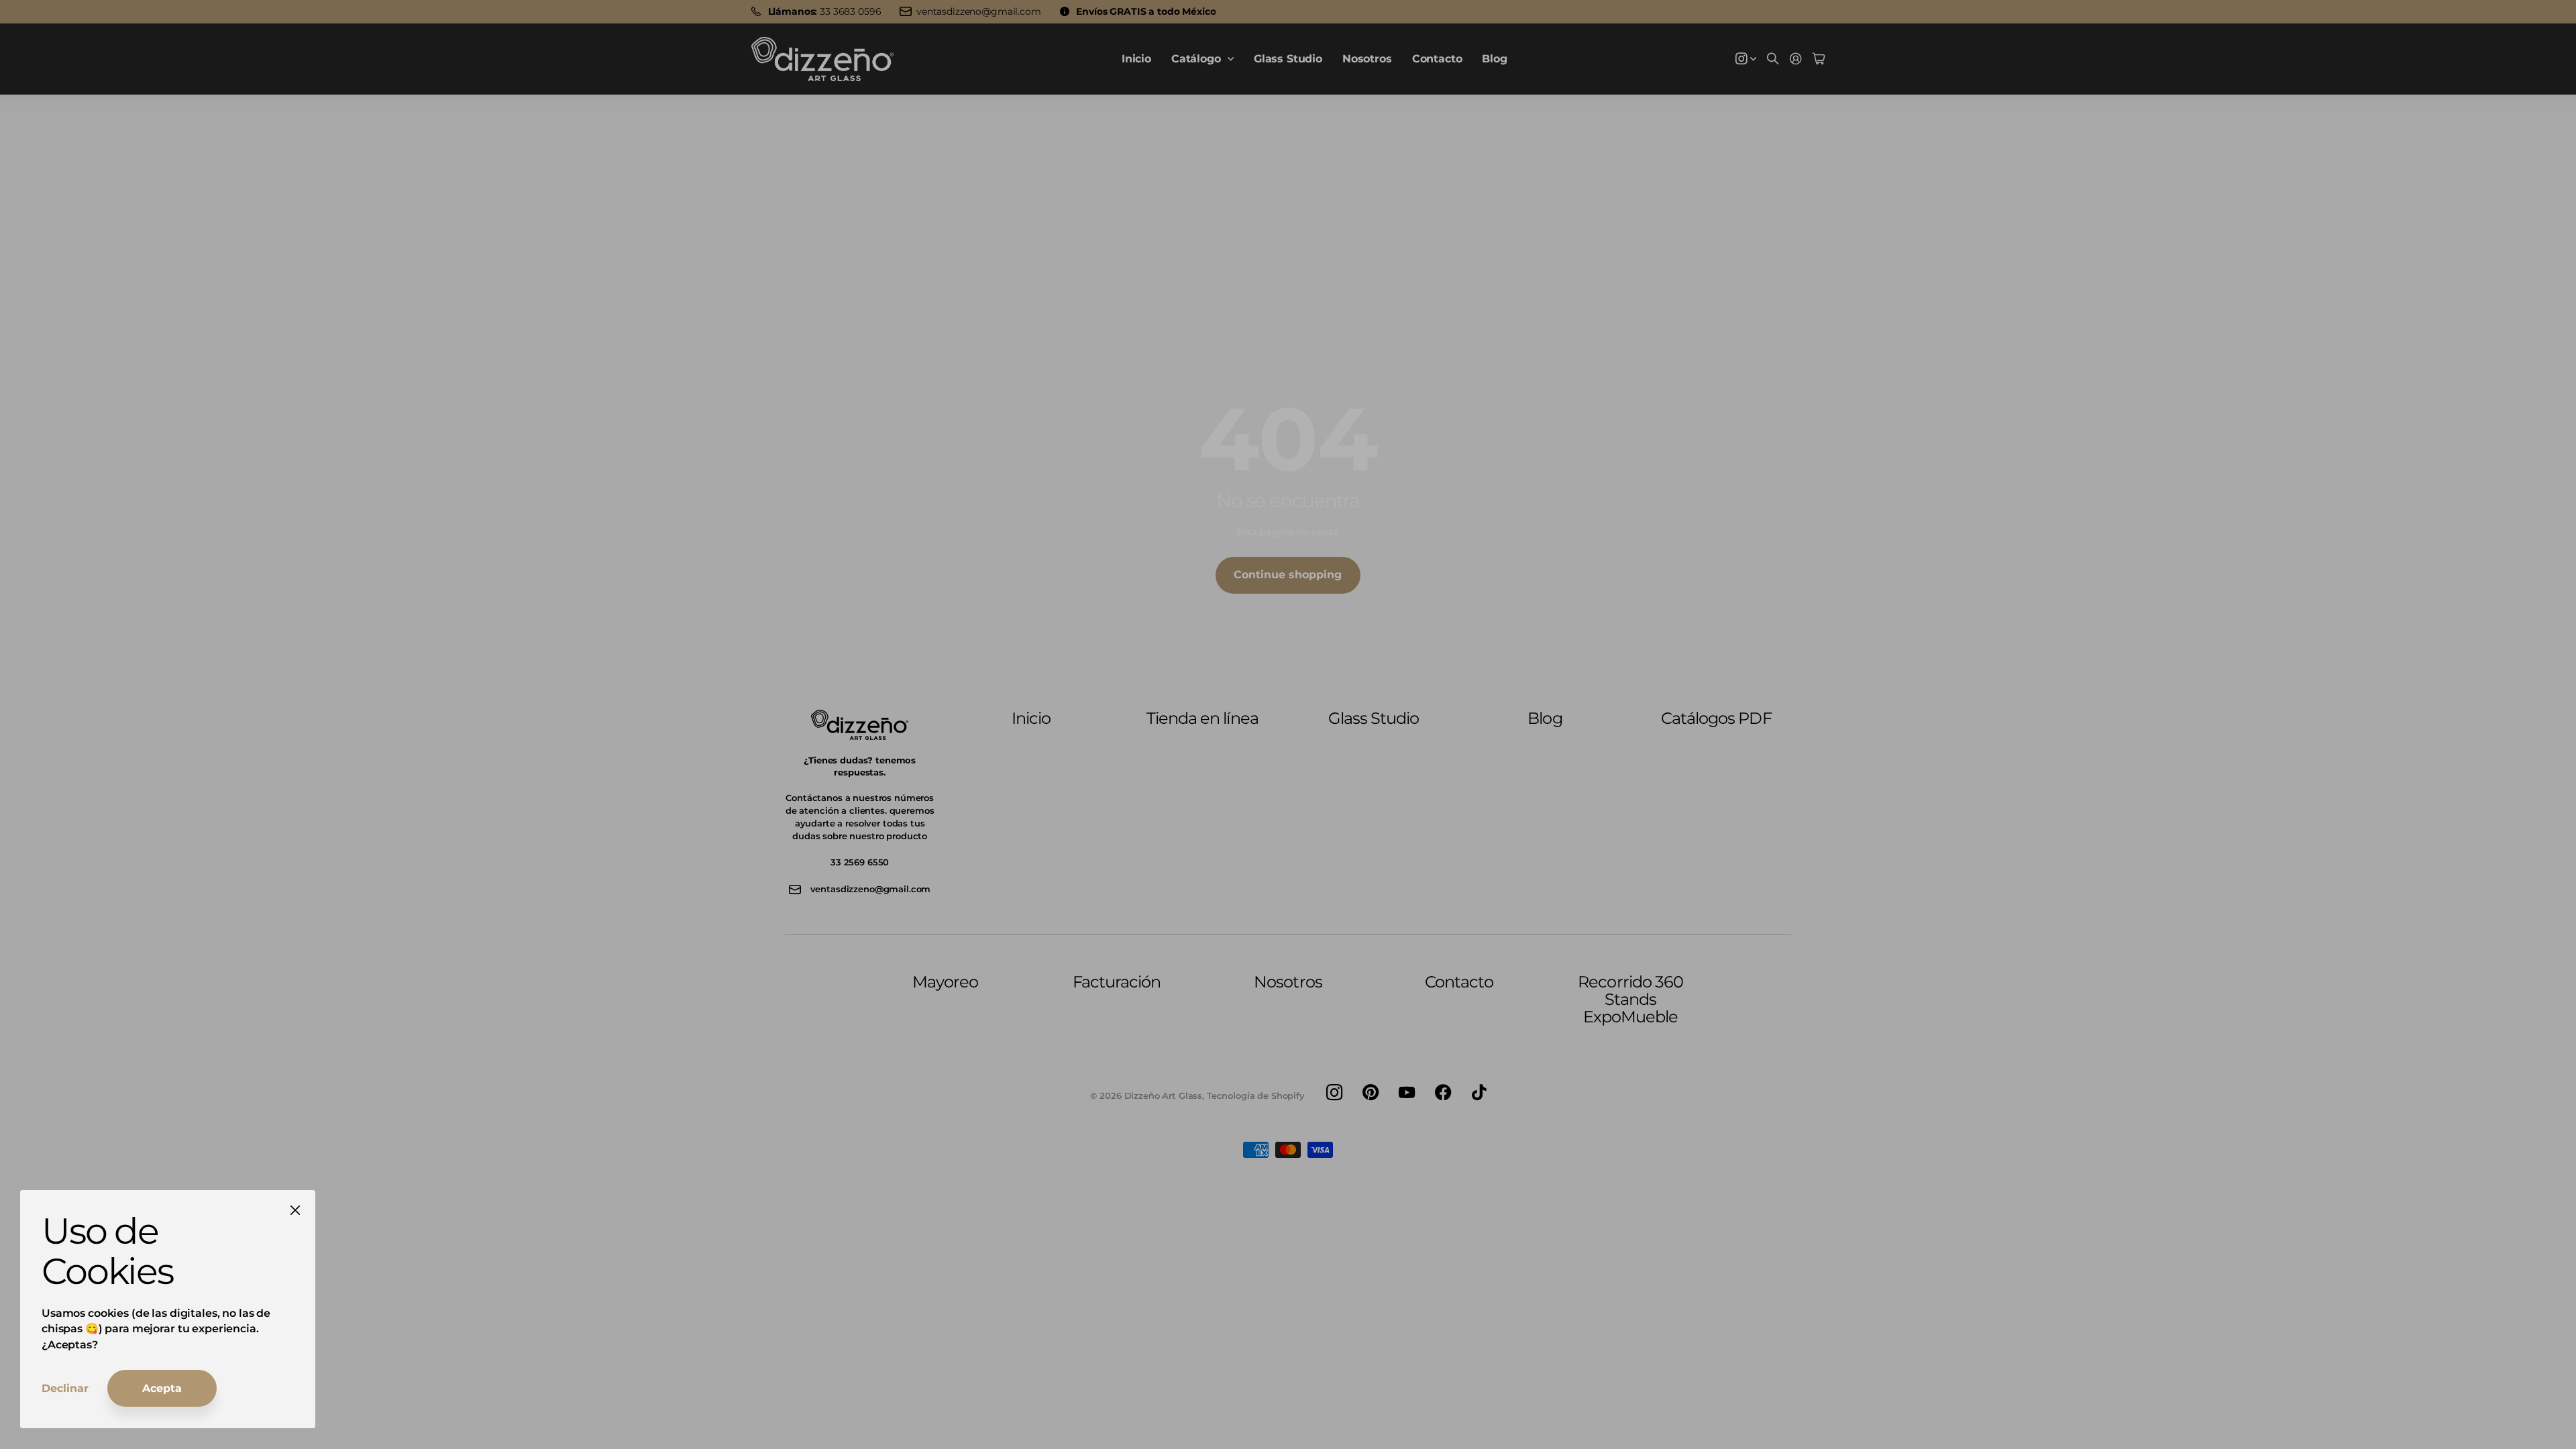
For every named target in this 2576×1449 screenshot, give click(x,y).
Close (295, 1210)
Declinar (65, 1388)
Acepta (162, 1388)
